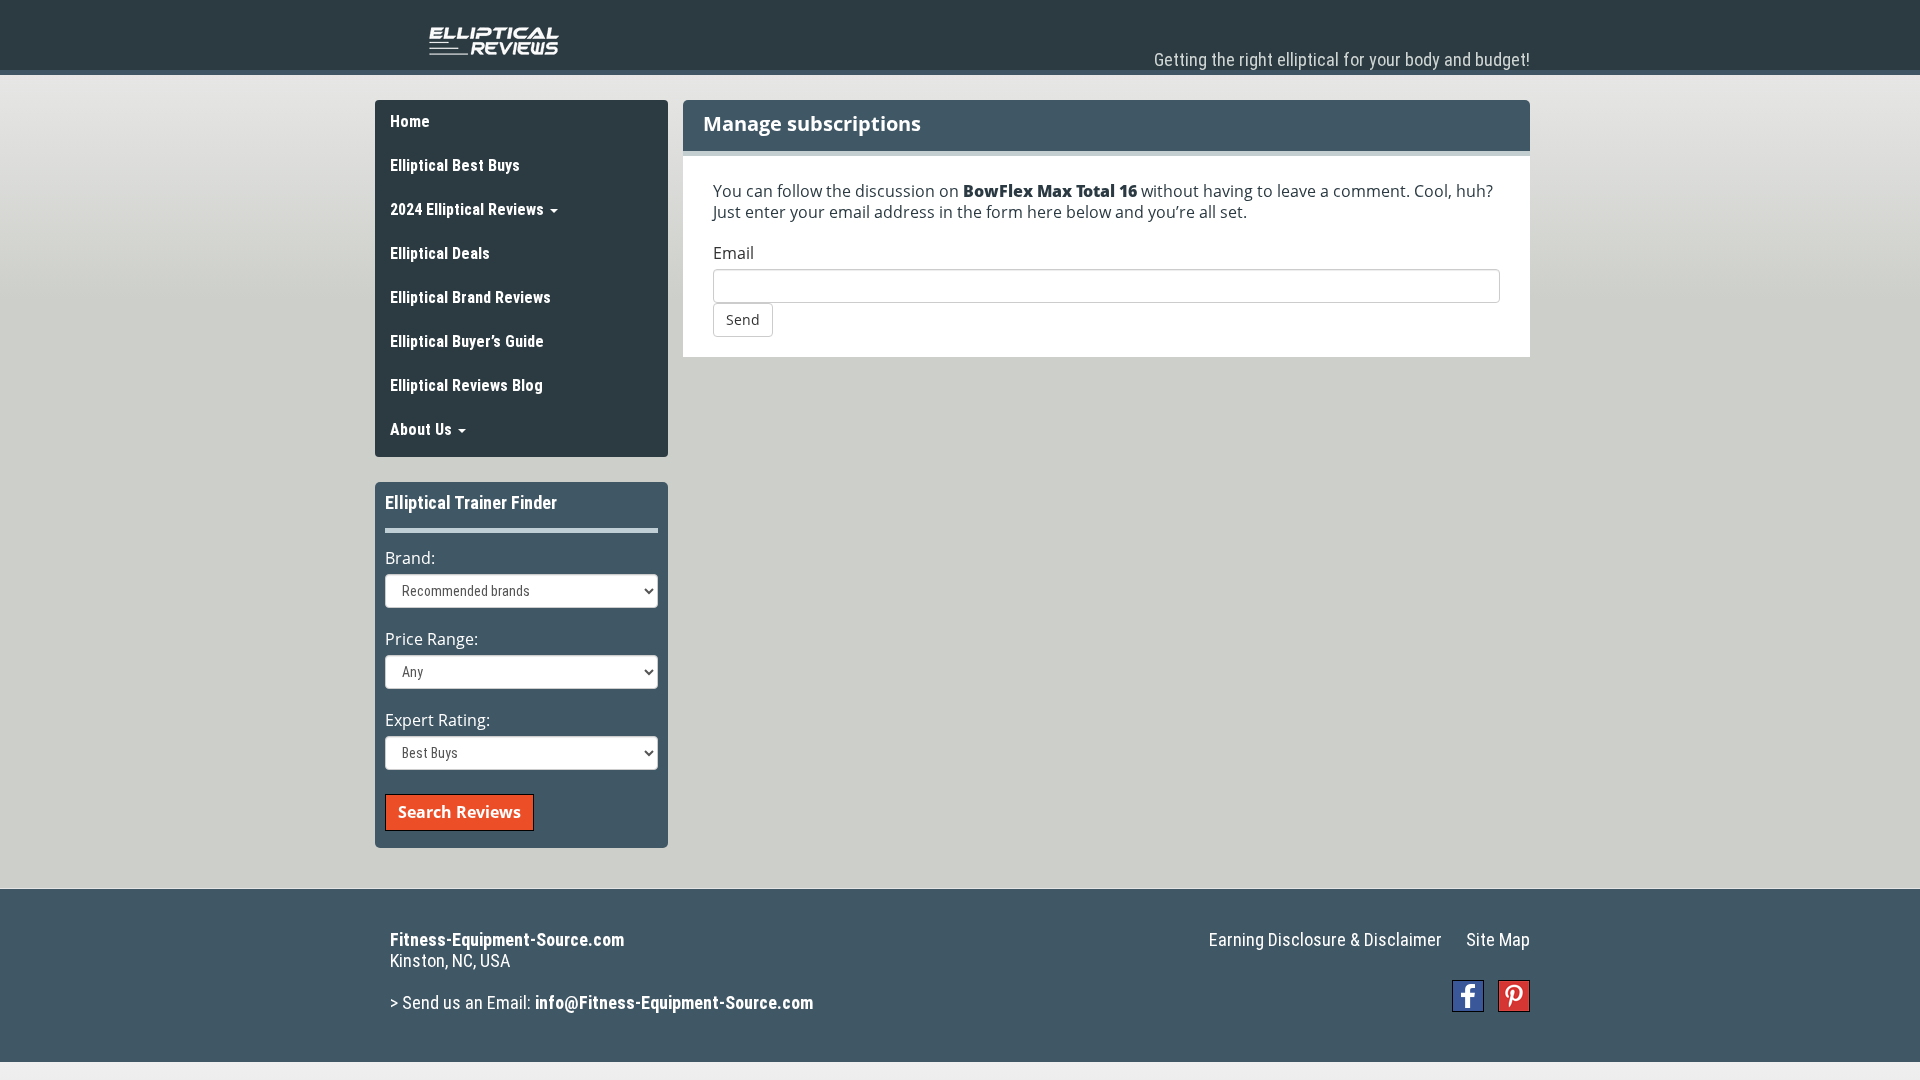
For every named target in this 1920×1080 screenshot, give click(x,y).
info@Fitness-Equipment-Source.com (674, 1002)
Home (410, 121)
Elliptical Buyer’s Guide (467, 341)
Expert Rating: (437, 720)
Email (733, 253)
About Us (423, 429)
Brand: (410, 558)
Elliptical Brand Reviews (470, 297)
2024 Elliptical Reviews (469, 209)
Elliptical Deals (440, 253)
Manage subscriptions (812, 123)
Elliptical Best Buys (455, 165)
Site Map (1498, 939)
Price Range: (431, 639)
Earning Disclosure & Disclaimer (1325, 939)
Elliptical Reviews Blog (466, 385)
